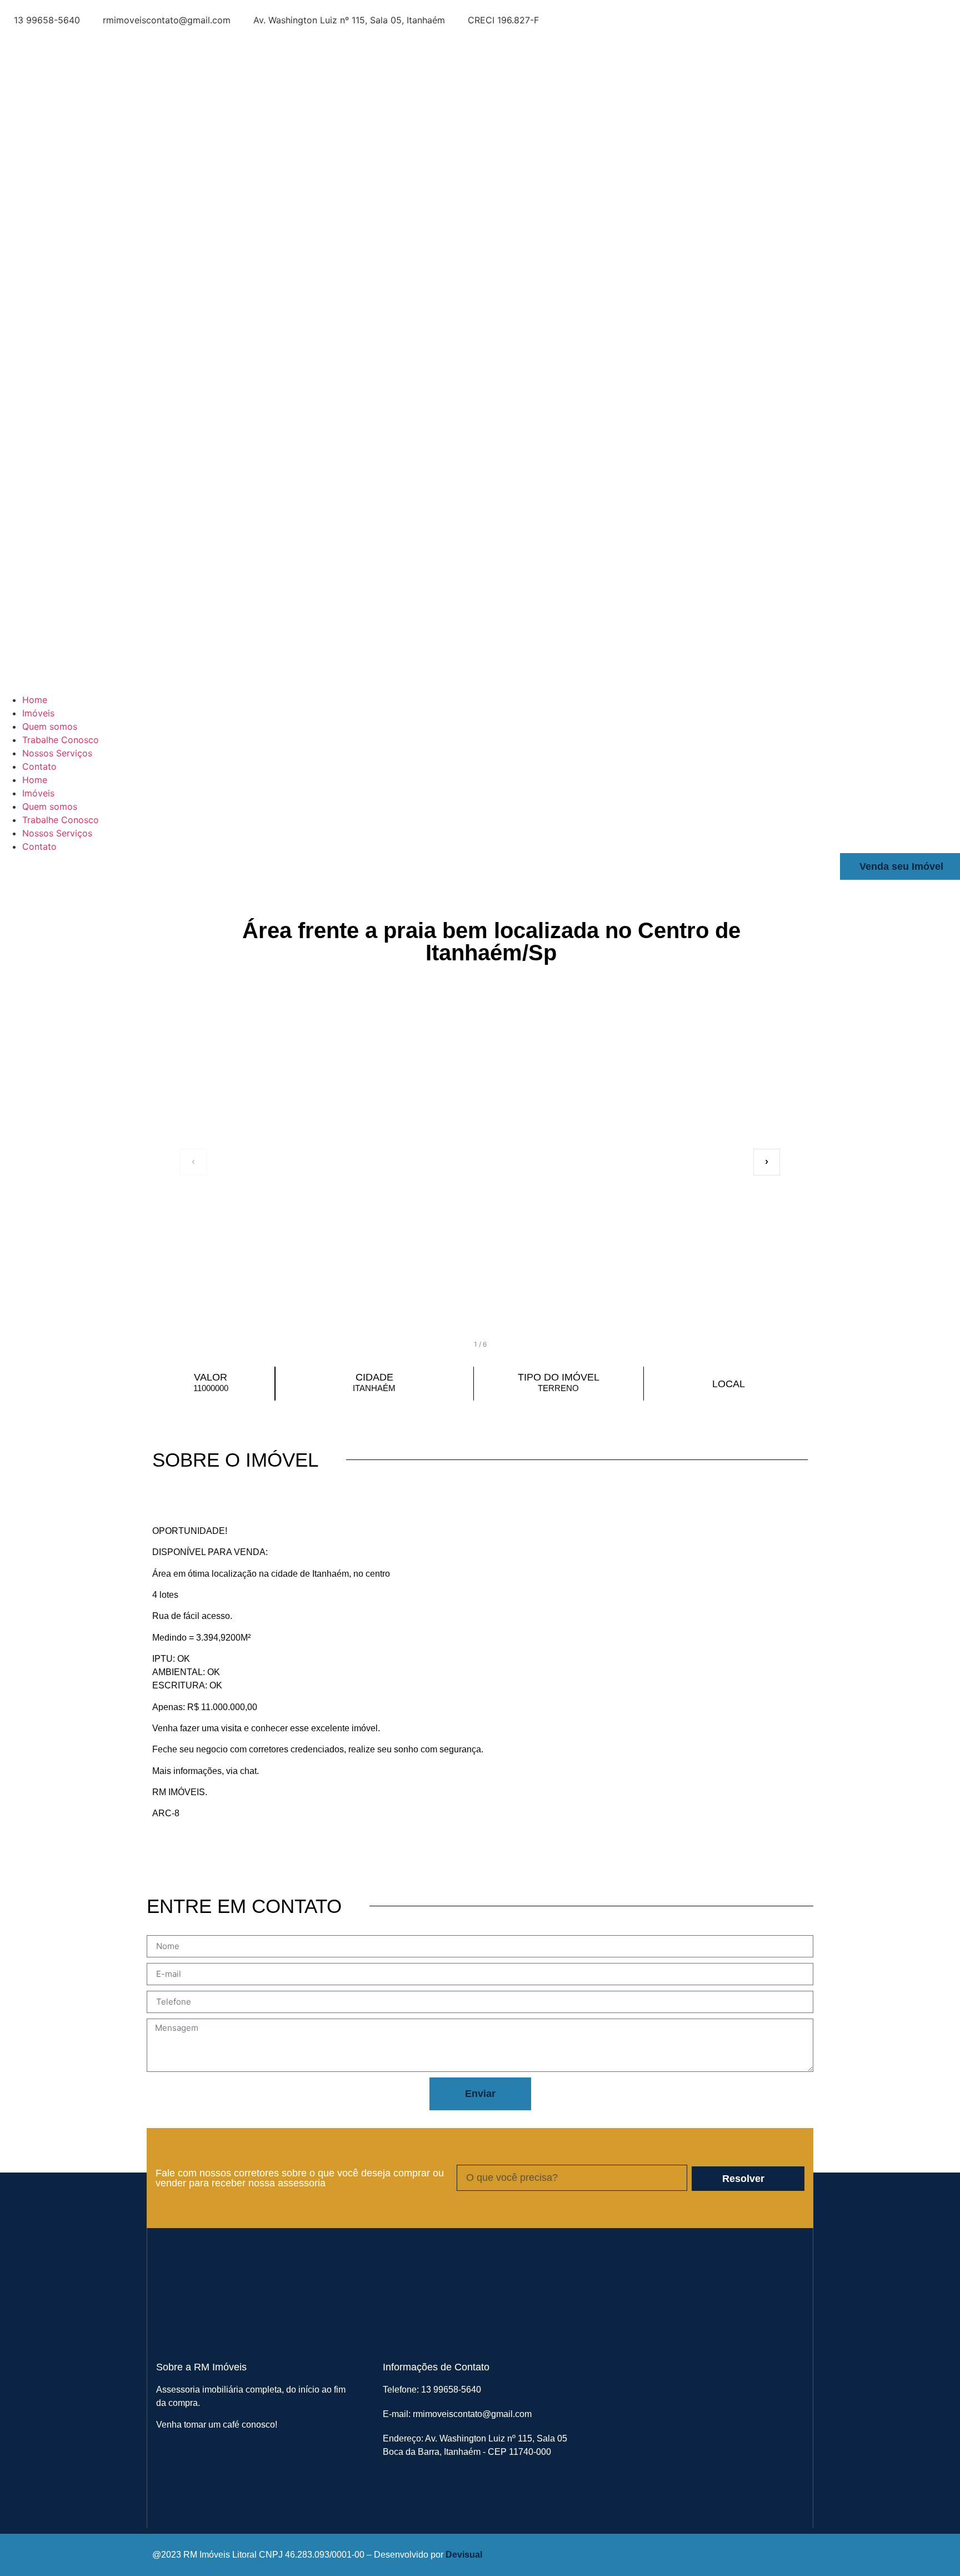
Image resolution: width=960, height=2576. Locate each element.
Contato (39, 766)
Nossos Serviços (57, 753)
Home (35, 700)
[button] (480, 1162)
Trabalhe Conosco (61, 740)
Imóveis (38, 713)
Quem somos (50, 726)
